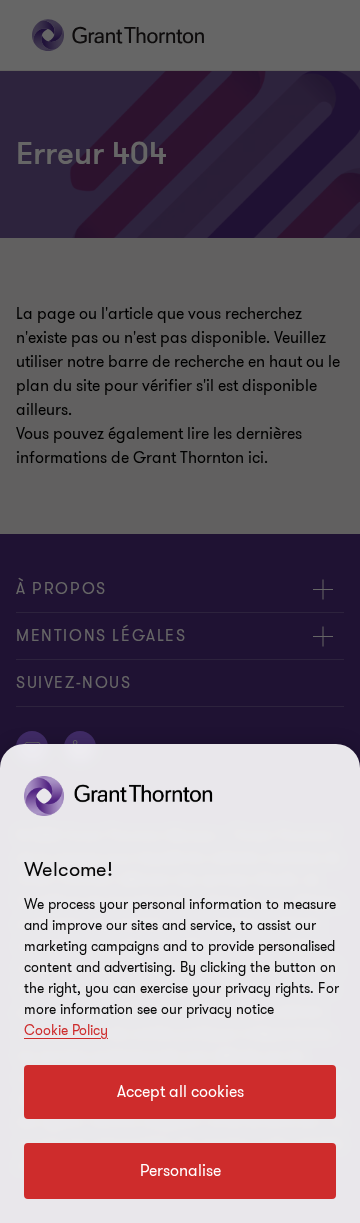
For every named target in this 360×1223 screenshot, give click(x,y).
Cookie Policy (66, 1030)
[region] (180, 983)
